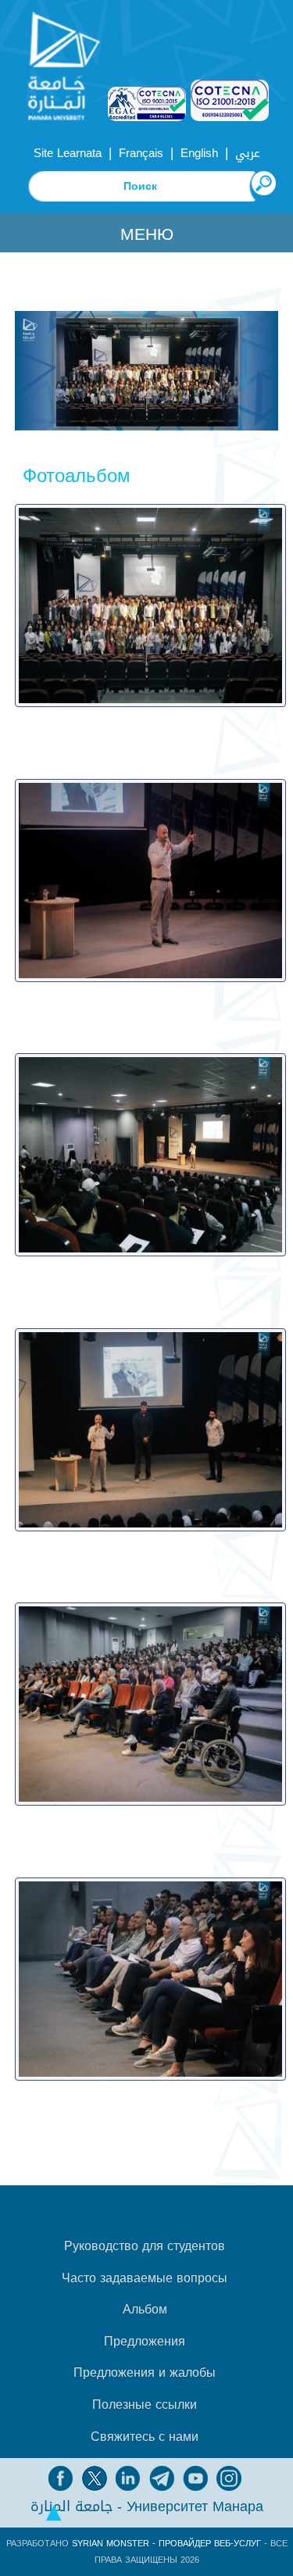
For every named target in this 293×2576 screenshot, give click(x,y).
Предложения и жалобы (145, 2373)
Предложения (145, 2342)
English (199, 153)
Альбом (145, 2310)
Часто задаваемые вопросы (145, 2278)
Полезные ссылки (145, 2405)
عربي (248, 153)
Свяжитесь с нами (145, 2437)
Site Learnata (68, 153)
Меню (147, 234)
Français (141, 153)
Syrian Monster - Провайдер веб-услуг (166, 2544)
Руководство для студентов (145, 2246)
